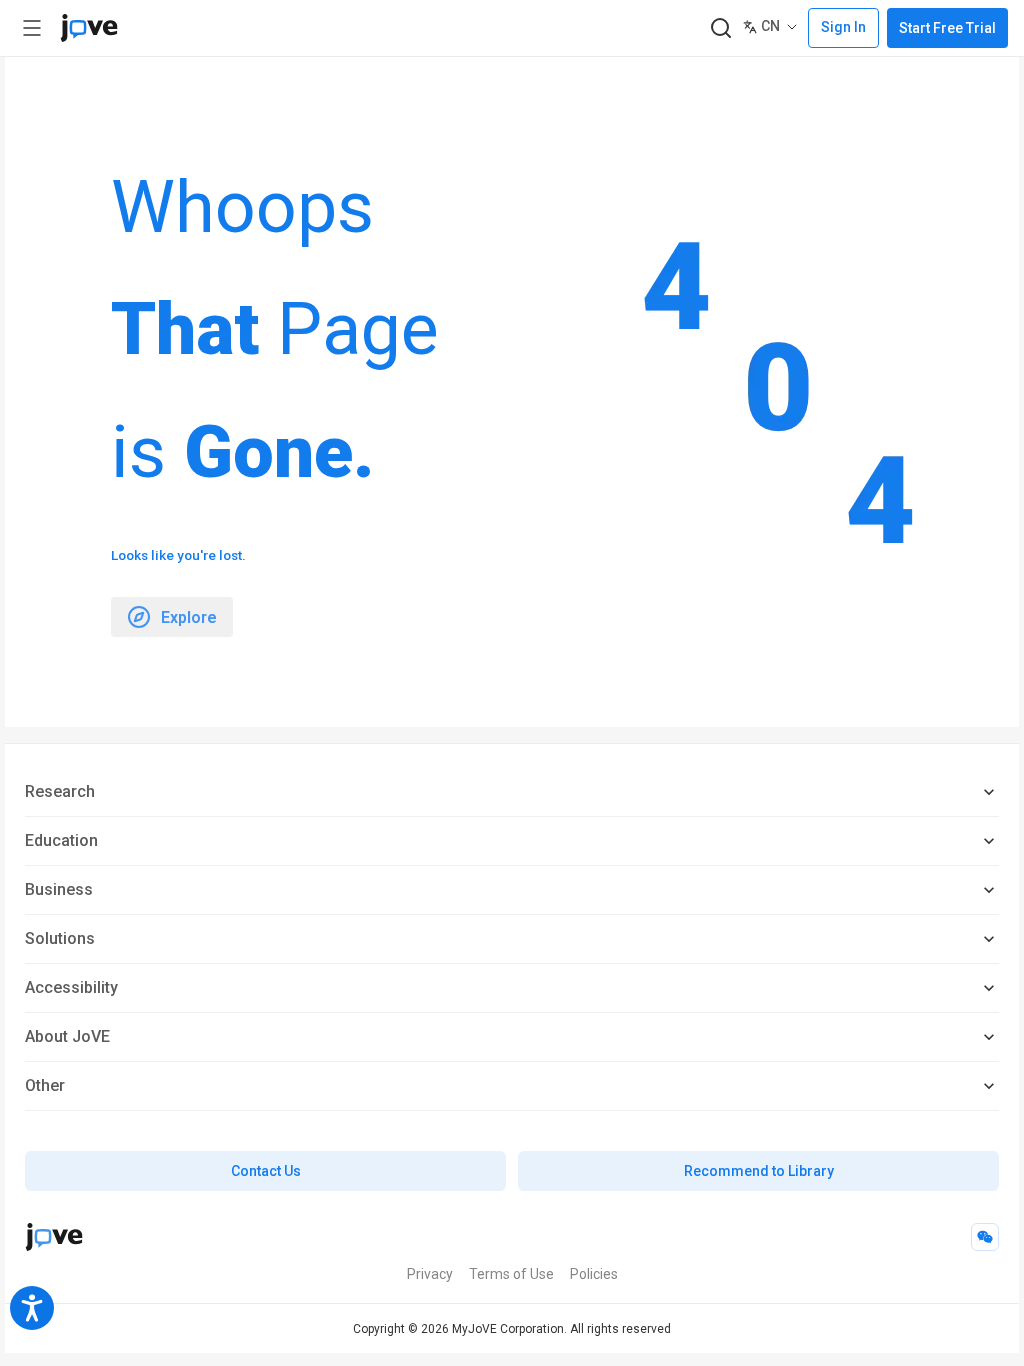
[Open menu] (32, 28)
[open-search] (720, 28)
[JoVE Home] (89, 28)
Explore (189, 617)
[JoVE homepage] (54, 1237)
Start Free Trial (947, 28)
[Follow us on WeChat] (985, 1237)
